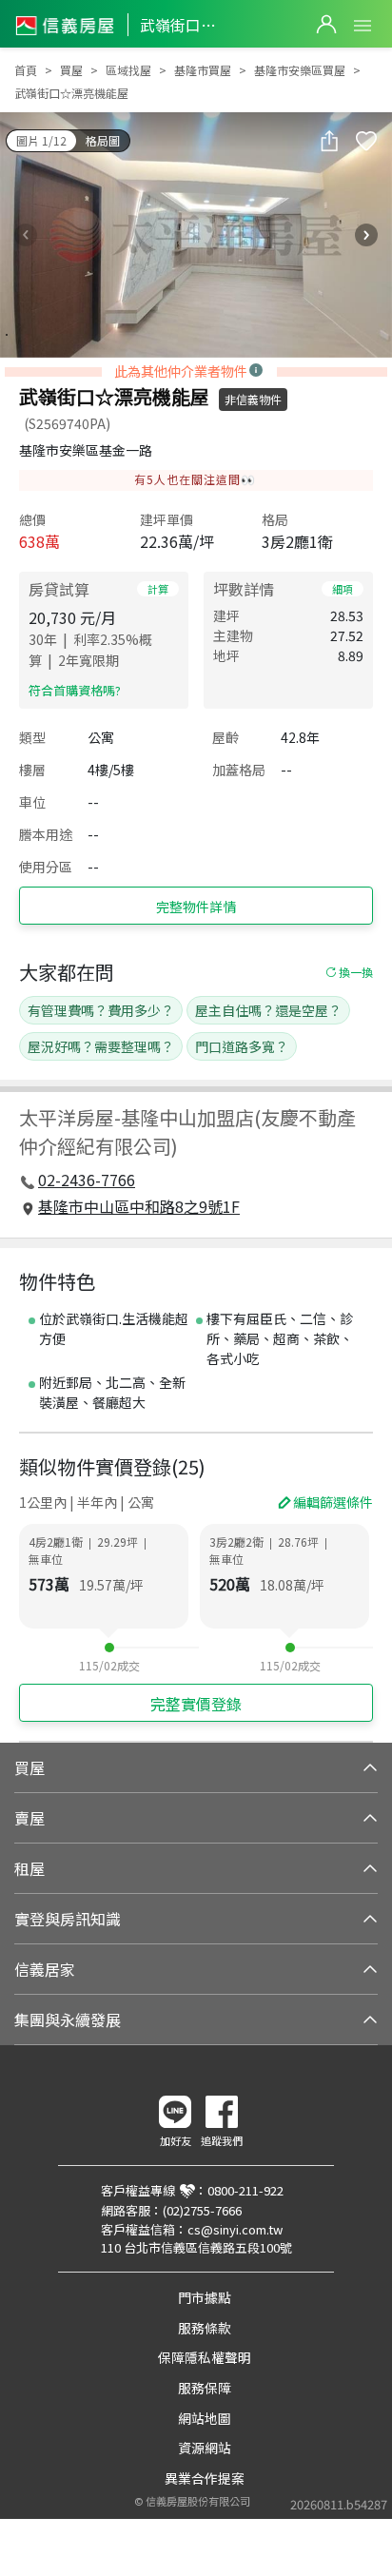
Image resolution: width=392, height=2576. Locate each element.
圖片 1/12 (41, 140)
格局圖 (103, 140)
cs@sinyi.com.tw (235, 2229)
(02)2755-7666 (202, 2210)
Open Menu (363, 26)
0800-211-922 (245, 2190)
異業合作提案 (205, 2478)
